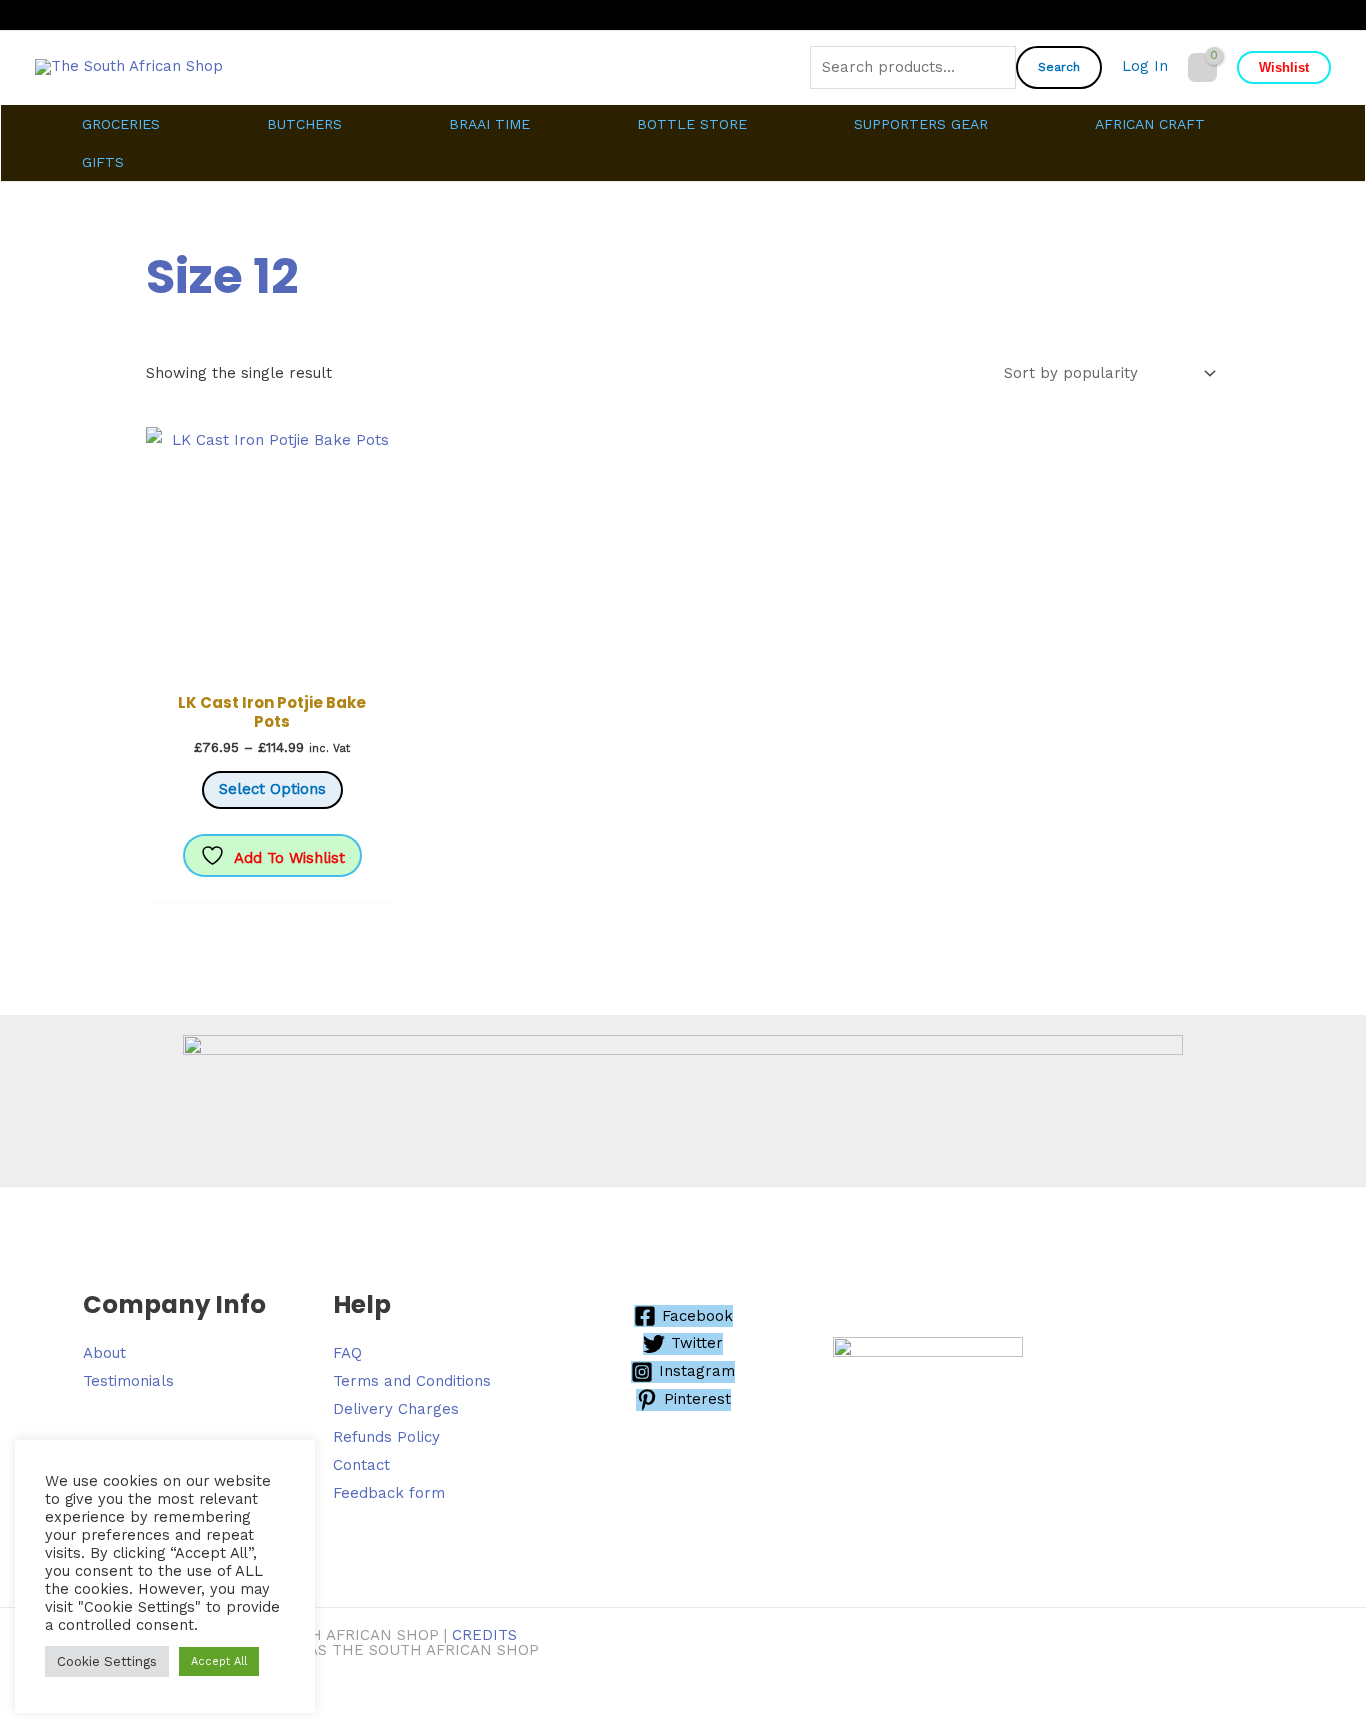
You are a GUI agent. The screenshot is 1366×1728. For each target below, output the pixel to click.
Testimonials (128, 1381)
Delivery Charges (396, 1409)
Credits (484, 1635)
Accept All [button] (219, 1661)
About (104, 1353)
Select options (272, 789)
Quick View (272, 664)
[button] (1284, 67)
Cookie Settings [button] (107, 1661)
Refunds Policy (386, 1437)
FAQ (347, 1353)
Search (1059, 67)
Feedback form (389, 1493)
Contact (361, 1465)
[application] (168, 124)
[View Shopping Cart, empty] (1202, 67)
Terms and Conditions (412, 1381)
